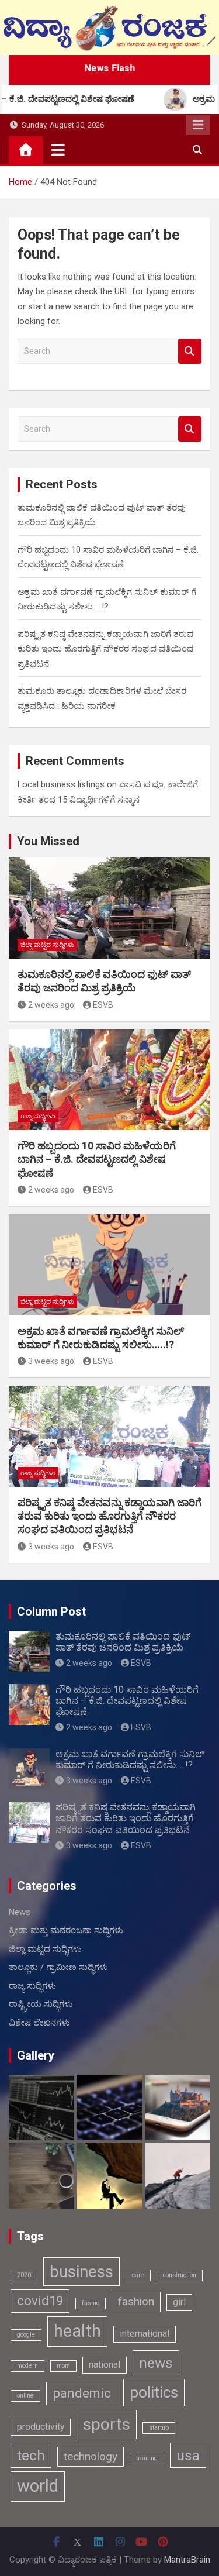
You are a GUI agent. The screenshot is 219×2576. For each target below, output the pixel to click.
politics (154, 2392)
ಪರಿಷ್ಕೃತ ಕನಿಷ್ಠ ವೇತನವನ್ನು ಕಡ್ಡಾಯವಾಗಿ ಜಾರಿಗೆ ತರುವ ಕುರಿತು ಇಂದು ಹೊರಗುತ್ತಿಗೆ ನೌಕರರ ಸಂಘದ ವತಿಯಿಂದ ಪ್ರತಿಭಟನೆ (105, 649)
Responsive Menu (198, 125)
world (38, 2486)
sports (107, 2424)
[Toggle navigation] (58, 150)
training (147, 2458)
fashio (91, 2303)
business (81, 2272)
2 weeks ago (51, 1005)
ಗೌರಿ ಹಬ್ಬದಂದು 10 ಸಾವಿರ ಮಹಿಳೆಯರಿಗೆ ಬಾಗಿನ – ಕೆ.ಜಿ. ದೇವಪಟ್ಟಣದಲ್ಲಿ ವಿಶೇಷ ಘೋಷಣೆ (97, 1159)
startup (159, 2428)
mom (63, 2366)
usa (188, 2455)
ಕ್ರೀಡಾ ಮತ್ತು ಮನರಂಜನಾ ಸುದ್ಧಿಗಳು (66, 1930)
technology (91, 2456)
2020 (24, 2275)
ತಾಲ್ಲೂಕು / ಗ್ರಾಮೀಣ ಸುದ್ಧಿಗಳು (58, 1967)
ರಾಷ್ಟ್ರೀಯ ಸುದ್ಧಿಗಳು (41, 2004)
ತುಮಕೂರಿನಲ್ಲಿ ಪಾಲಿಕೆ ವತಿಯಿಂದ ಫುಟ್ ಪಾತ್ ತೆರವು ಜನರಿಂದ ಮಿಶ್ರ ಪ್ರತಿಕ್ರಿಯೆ (123, 1642)
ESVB (103, 1005)
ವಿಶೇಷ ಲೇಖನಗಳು (39, 2023)
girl (179, 2302)
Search (190, 351)
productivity (41, 2427)
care (138, 2275)
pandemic (82, 2393)
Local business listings (61, 784)
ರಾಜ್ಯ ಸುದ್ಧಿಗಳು (38, 1116)
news (156, 2363)
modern (27, 2366)
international (145, 2334)
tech (31, 2455)
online (25, 2396)
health (77, 2331)
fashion (136, 2301)
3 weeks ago (51, 1361)
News (20, 1912)
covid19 (40, 2301)
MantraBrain (187, 2560)
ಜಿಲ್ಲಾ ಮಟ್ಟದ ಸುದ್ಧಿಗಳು (47, 945)
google (26, 2335)
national (105, 2365)
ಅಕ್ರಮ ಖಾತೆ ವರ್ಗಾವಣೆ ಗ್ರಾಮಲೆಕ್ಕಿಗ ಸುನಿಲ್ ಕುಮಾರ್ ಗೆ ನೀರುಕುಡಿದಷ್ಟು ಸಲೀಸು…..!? (130, 1759)
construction (180, 2275)
